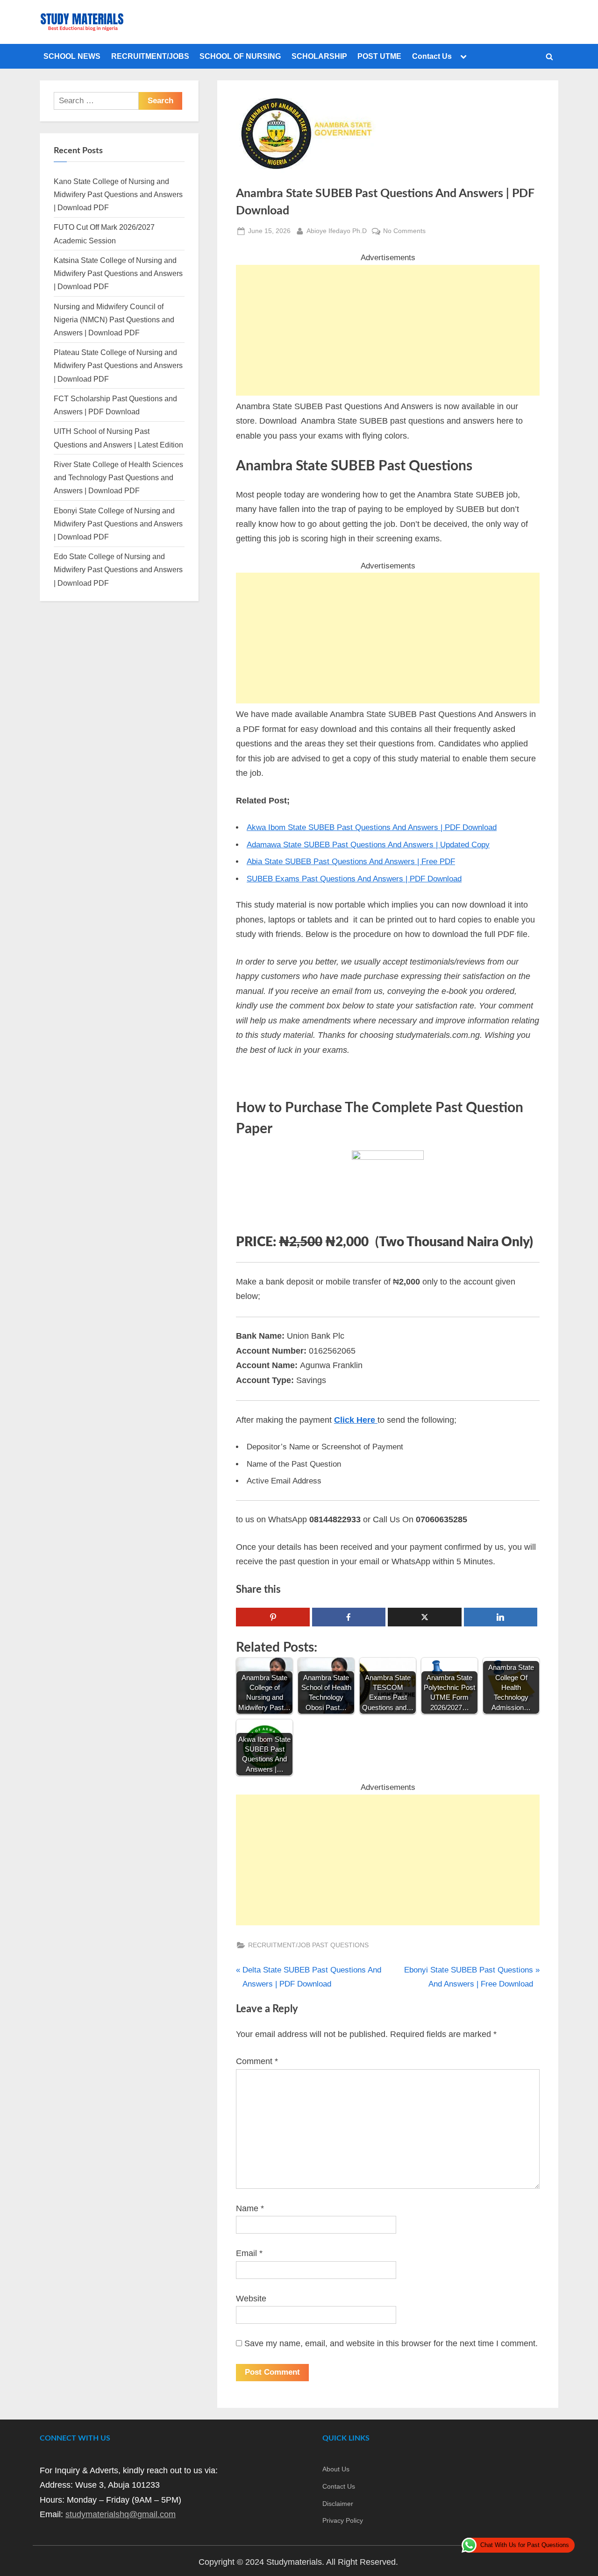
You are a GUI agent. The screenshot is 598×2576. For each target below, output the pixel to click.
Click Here (356, 1420)
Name (250, 2208)
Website (251, 2299)
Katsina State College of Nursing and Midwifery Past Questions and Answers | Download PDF (118, 273)
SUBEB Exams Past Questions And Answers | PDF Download (354, 879)
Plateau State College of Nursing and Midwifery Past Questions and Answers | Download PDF (118, 365)
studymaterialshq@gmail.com (121, 2514)
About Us (336, 2469)
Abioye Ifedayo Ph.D (337, 231)
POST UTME (379, 56)
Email (249, 2253)
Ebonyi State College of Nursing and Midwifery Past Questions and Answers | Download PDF (118, 524)
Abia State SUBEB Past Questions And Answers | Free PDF (351, 862)
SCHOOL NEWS (72, 56)
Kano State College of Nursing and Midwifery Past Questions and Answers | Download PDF (118, 195)
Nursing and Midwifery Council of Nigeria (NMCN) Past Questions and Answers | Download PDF (114, 320)
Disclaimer (338, 2504)
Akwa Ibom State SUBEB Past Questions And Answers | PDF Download (372, 827)
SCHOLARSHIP (319, 56)
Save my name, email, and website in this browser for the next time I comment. (391, 2343)
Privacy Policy (343, 2520)
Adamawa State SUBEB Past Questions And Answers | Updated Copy (368, 845)
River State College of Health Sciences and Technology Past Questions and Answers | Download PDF (118, 478)
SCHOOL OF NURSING (240, 56)
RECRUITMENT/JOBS (150, 56)
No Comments (404, 232)
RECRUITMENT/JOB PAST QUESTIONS (308, 1945)
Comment (257, 2061)
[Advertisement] (388, 330)
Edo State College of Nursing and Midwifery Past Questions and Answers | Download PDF (118, 570)
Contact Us (432, 56)
